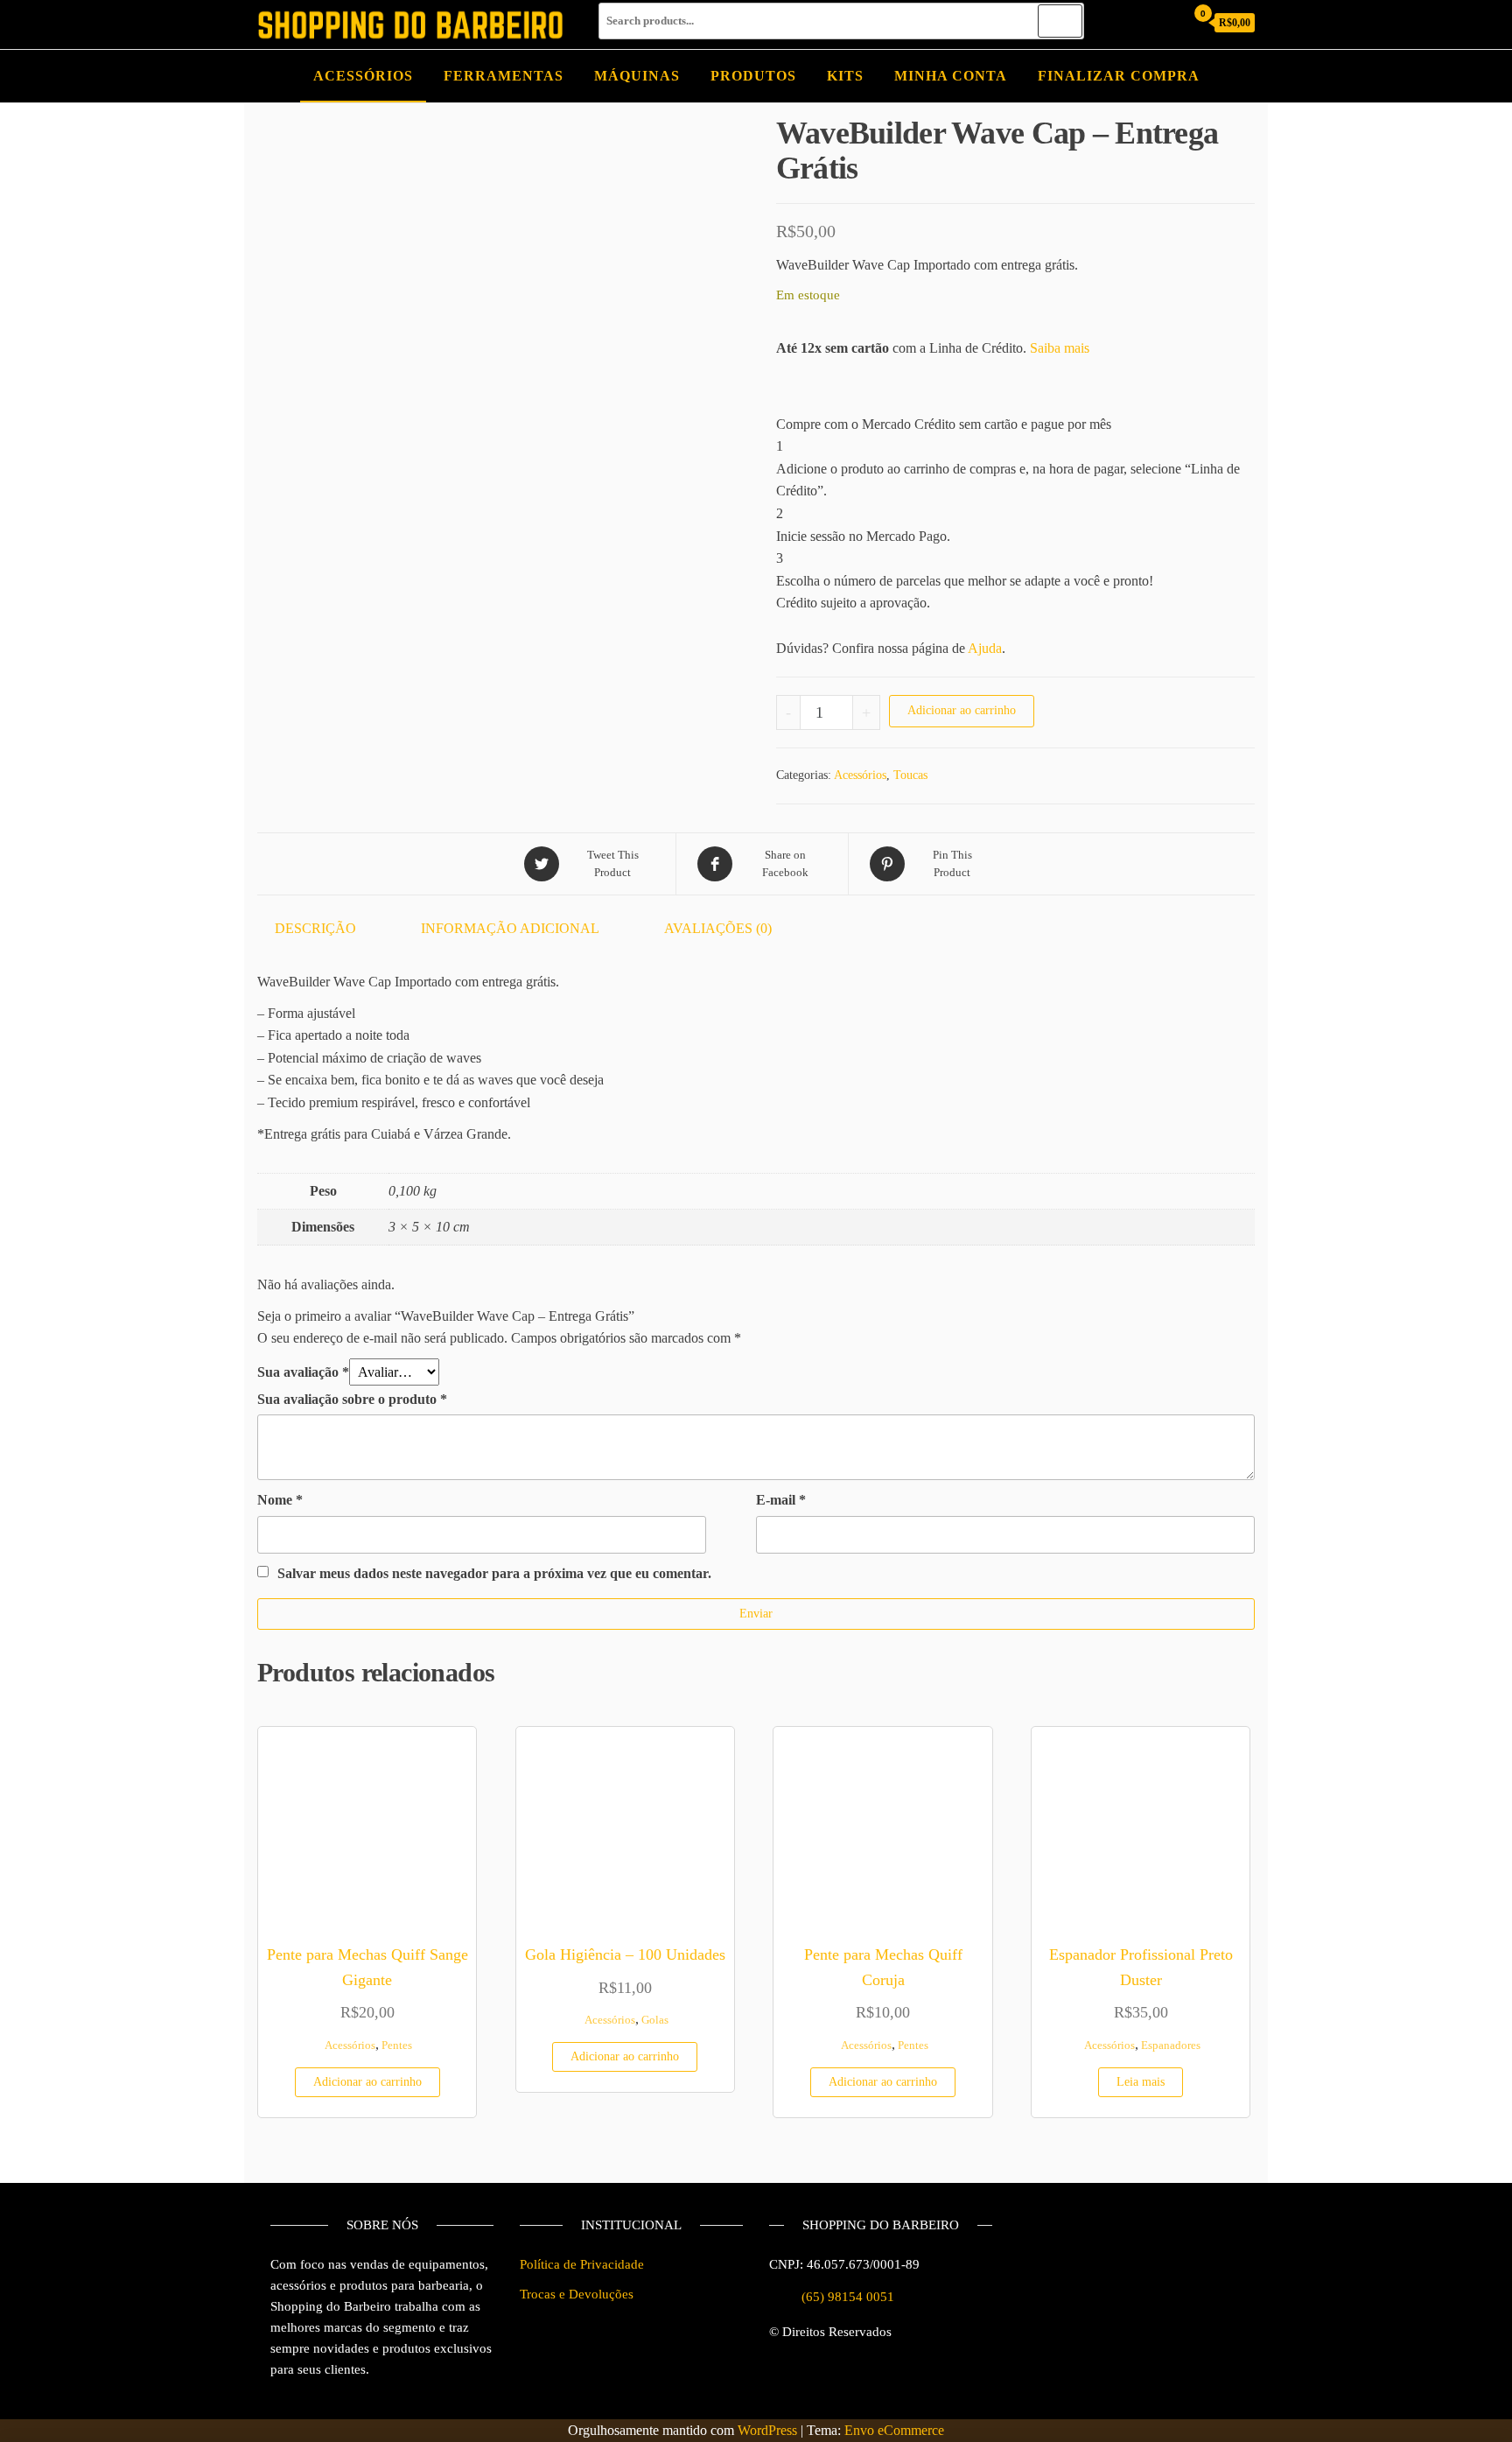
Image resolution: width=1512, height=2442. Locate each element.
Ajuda (985, 648)
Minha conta (951, 76)
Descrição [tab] (315, 928)
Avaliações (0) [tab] (718, 928)
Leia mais (1141, 2082)
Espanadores (1171, 2046)
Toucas (910, 775)
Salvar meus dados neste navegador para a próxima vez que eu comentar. (494, 1573)
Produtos (753, 76)
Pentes (397, 2046)
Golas (655, 2020)
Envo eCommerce (894, 2430)
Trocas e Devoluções (577, 2294)
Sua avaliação (303, 1372)
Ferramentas (504, 76)
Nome (280, 1500)
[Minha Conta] (1167, 22)
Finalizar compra (1119, 76)
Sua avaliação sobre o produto (352, 1399)
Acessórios (363, 76)
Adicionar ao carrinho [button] (367, 2082)
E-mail (781, 1500)
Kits (845, 76)
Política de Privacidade (582, 2264)
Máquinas (637, 76)
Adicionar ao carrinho (962, 710)
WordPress (767, 2430)
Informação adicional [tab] (510, 928)
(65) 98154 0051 (848, 2297)
